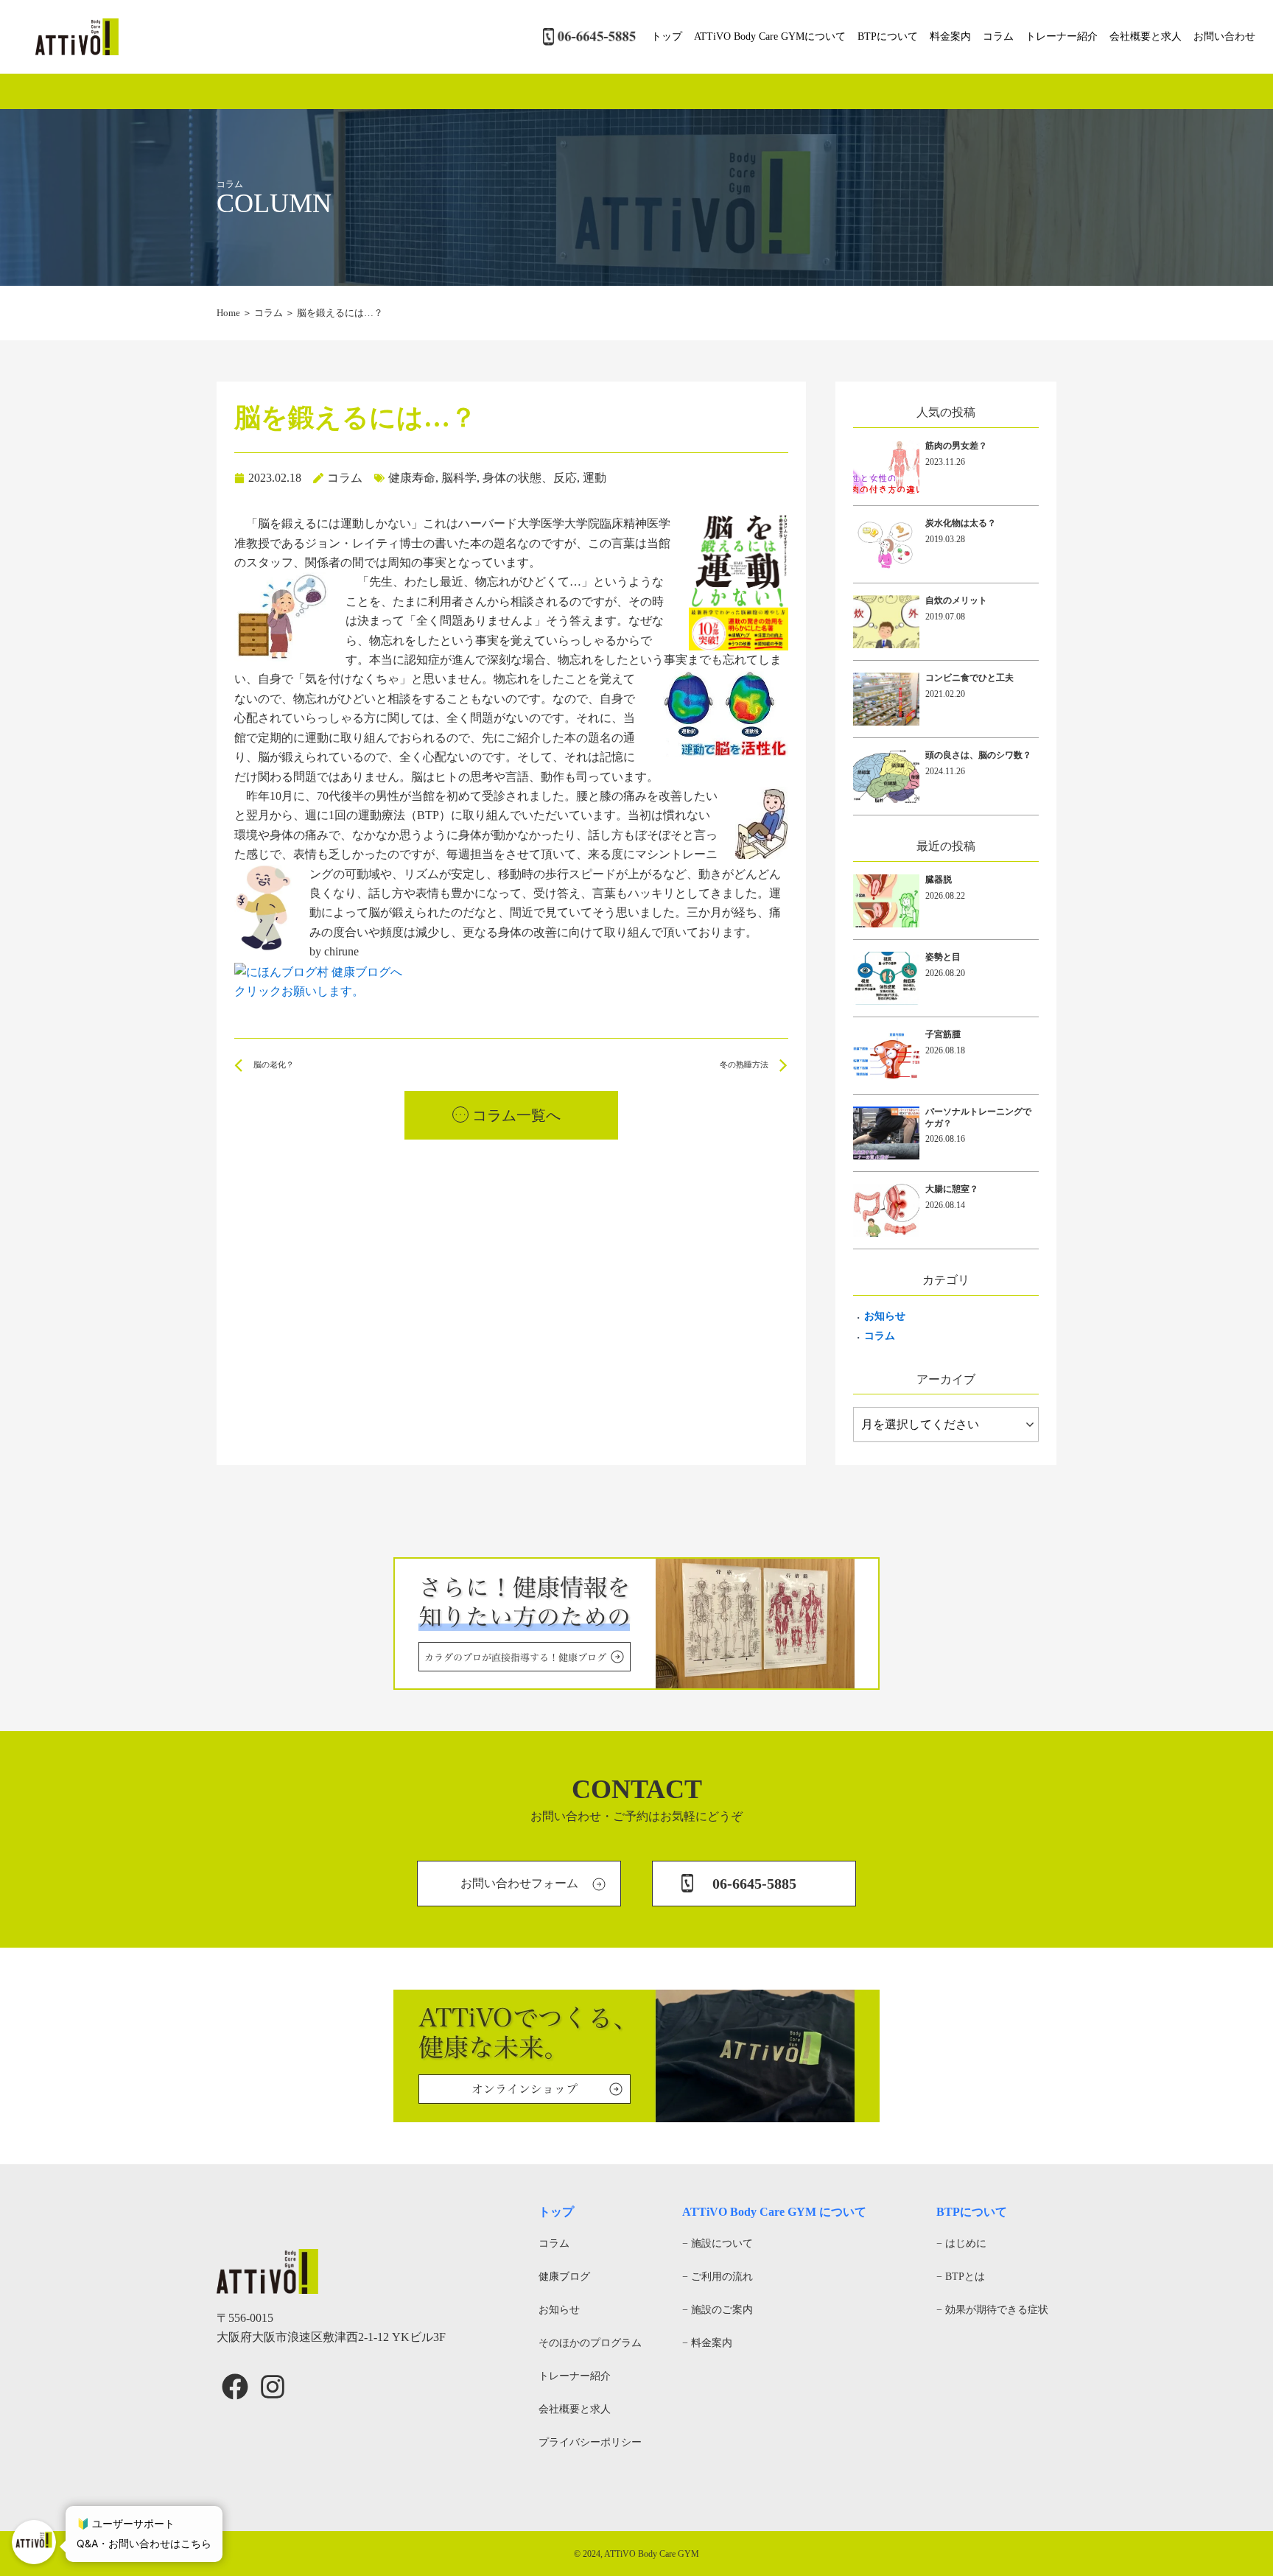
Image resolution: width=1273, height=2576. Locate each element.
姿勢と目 (943, 957)
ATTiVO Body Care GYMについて (770, 36)
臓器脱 (939, 880)
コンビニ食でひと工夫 (969, 678)
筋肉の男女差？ (956, 446)
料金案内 (950, 36)
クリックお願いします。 (299, 991)
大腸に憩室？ (952, 1189)
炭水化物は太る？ (961, 523)
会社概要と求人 (1146, 36)
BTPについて (888, 36)
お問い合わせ (1224, 36)
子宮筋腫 (943, 1034)
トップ (667, 36)
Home (228, 313)
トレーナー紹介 (1062, 36)
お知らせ (885, 1316)
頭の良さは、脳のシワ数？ (978, 755)
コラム (998, 36)
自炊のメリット (956, 600)
